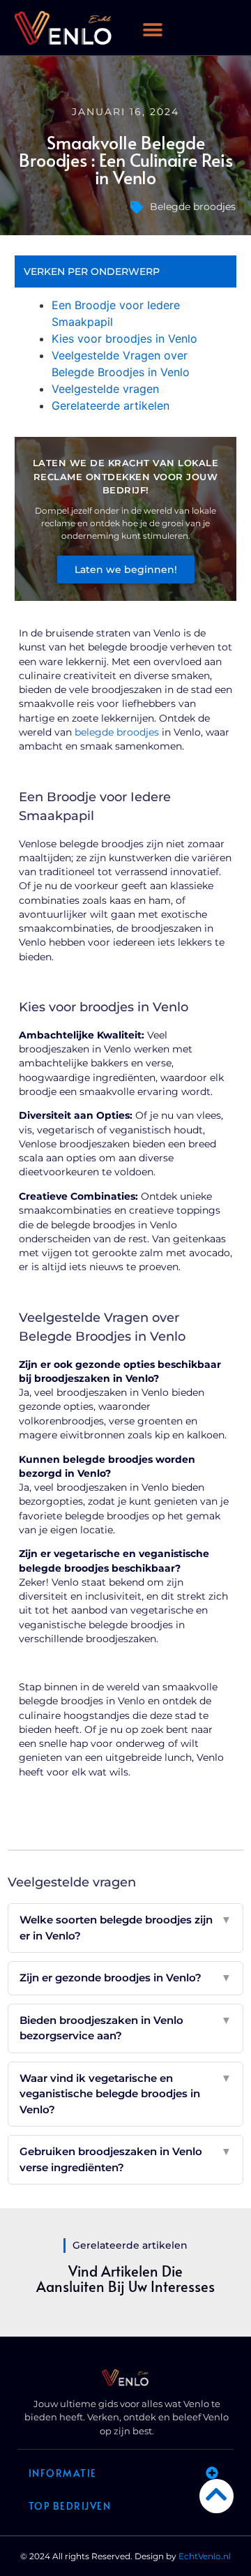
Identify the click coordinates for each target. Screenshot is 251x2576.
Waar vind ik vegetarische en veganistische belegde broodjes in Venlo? (125, 2094)
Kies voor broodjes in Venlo (124, 338)
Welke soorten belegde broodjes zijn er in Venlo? (125, 1928)
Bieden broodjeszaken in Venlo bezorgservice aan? (125, 2028)
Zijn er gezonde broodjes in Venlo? (125, 1978)
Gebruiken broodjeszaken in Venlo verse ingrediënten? (125, 2159)
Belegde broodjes (193, 207)
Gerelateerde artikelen (111, 405)
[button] (233, 23)
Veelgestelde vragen (105, 389)
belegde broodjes (117, 732)
